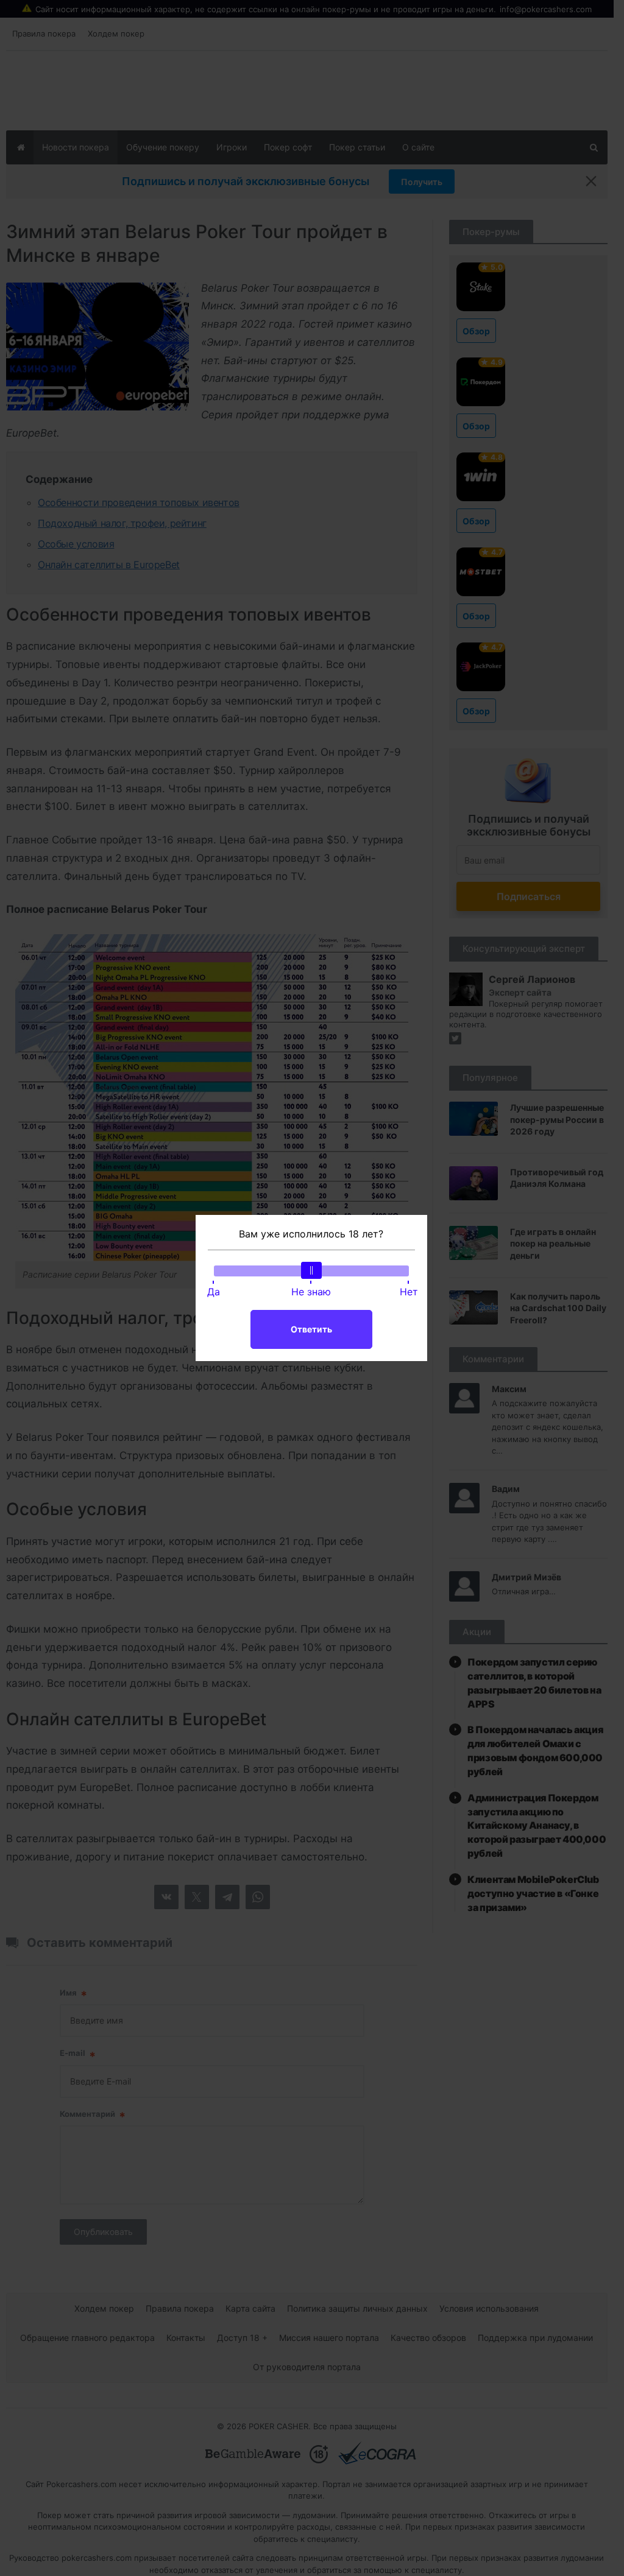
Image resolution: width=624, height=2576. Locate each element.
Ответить (311, 1329)
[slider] (311, 1270)
